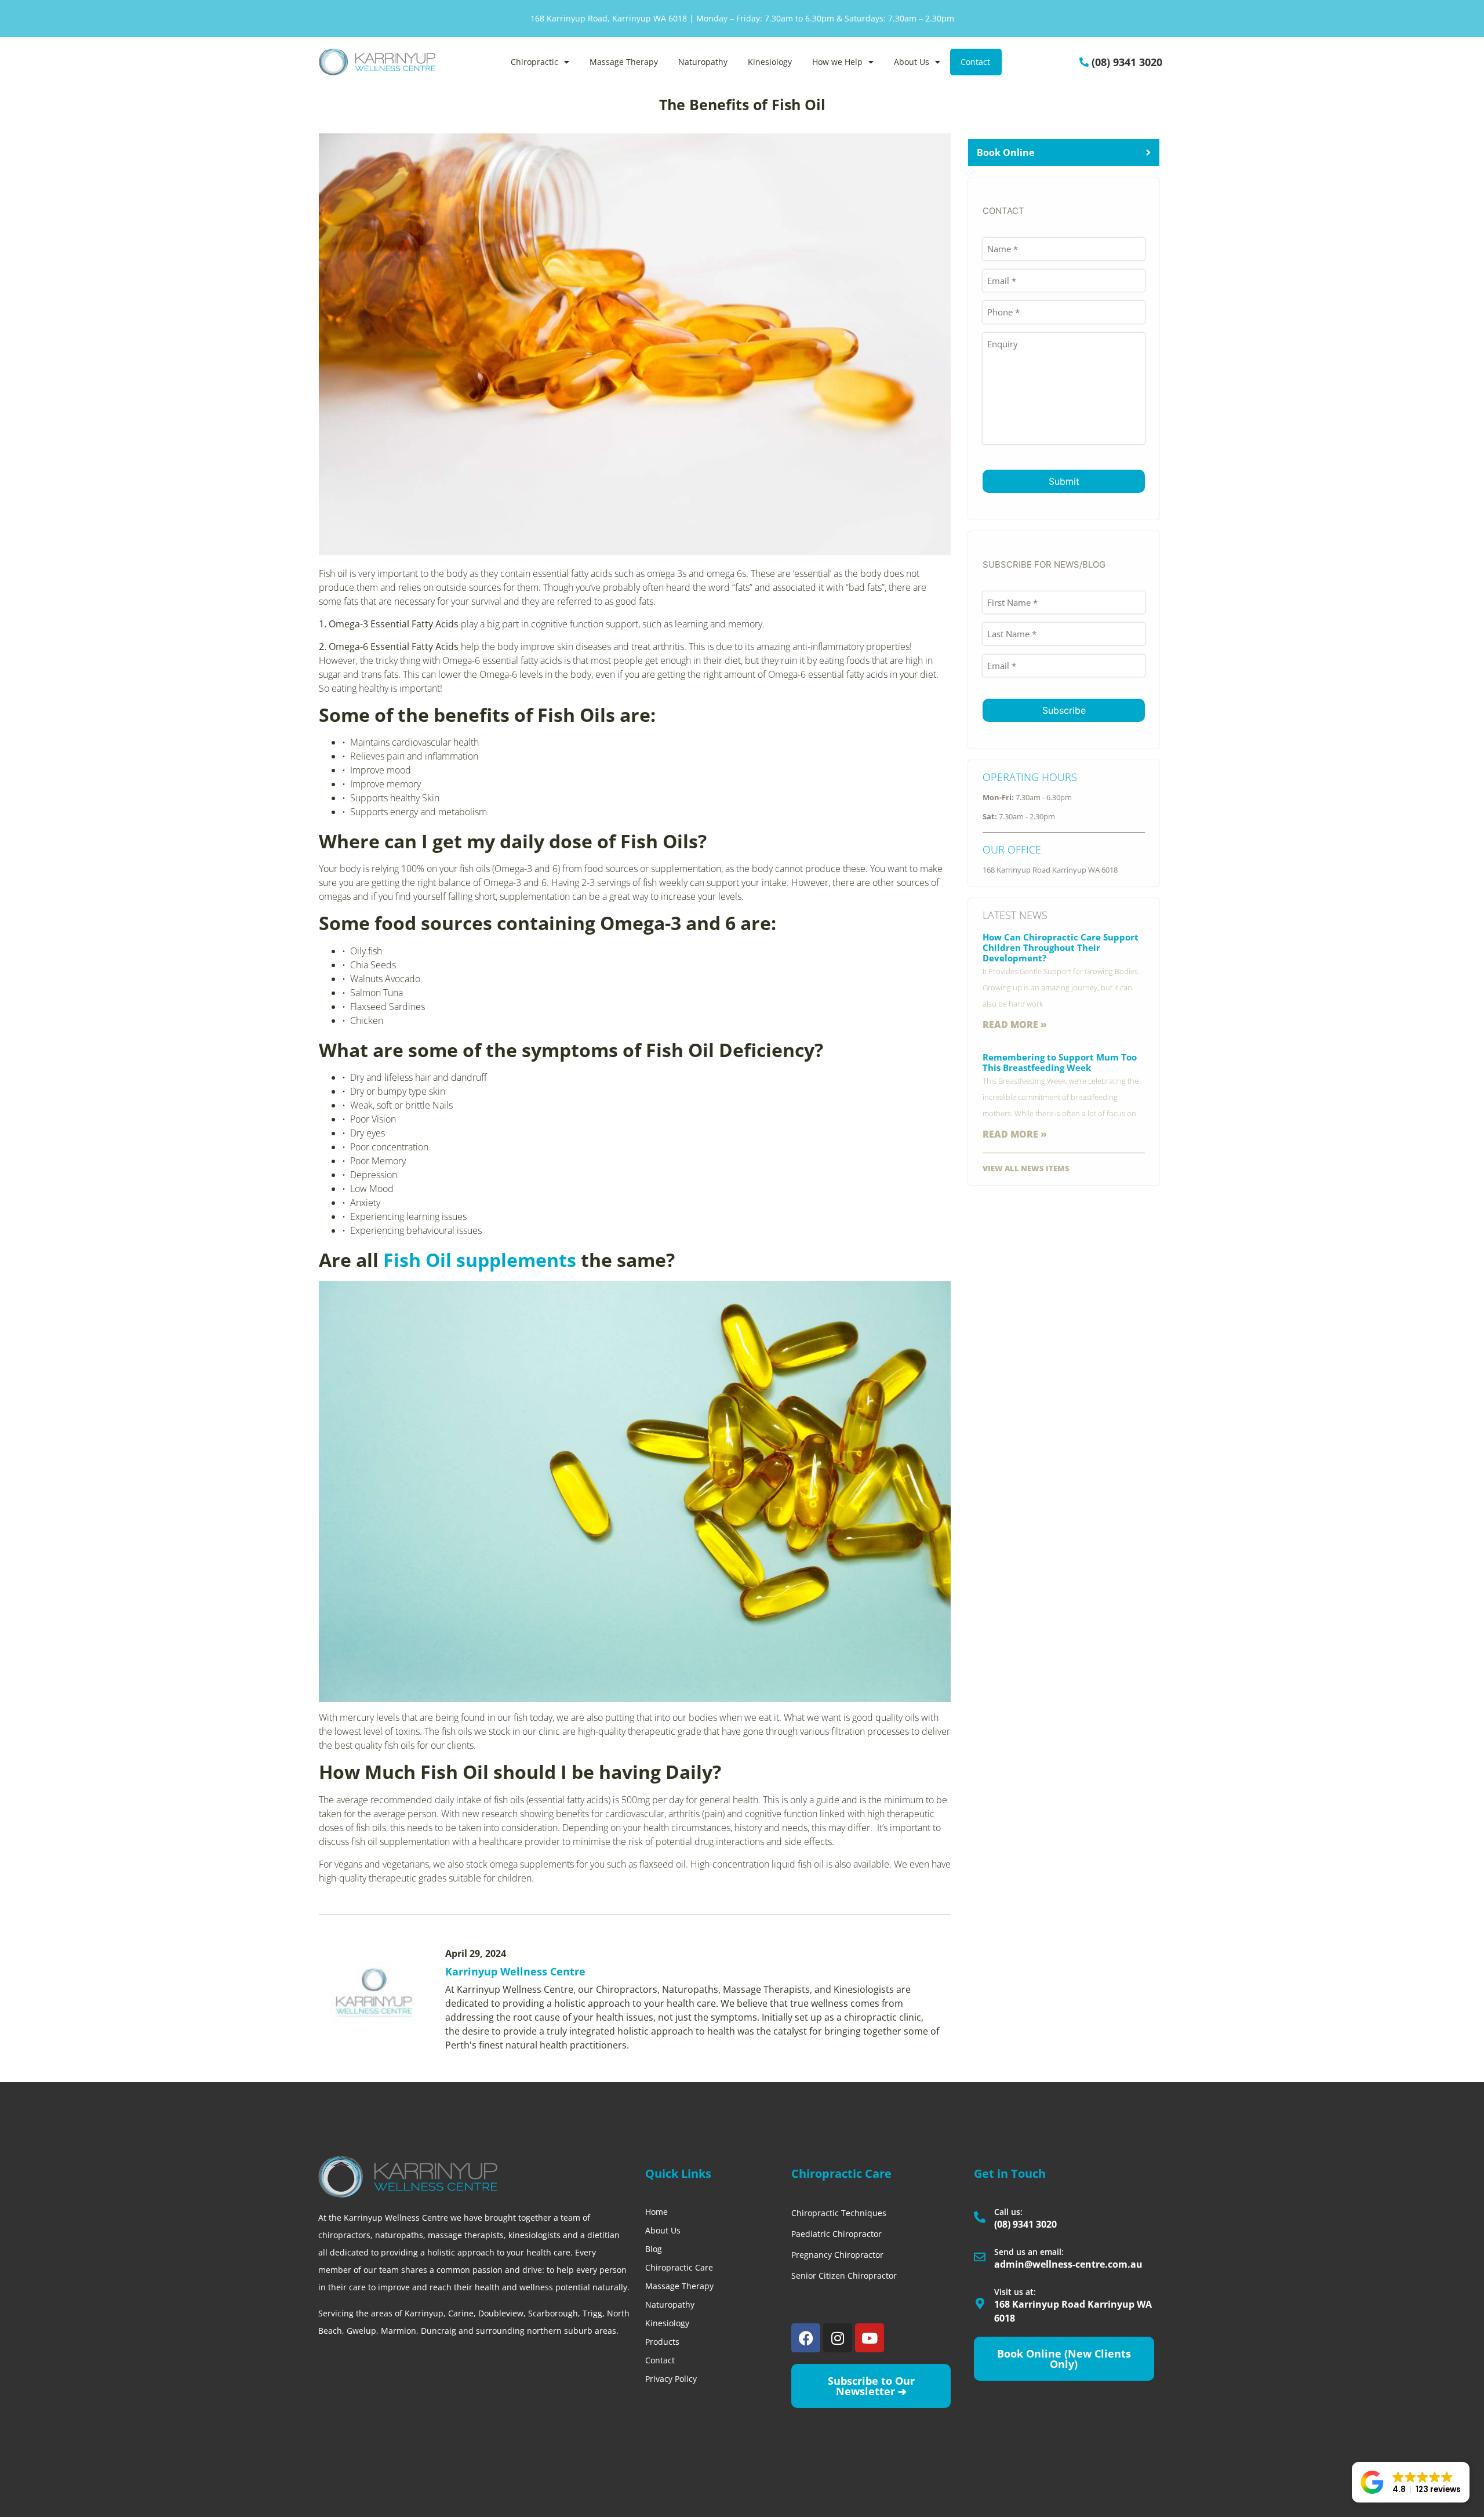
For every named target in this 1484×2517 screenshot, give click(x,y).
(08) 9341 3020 (1127, 62)
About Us (912, 62)
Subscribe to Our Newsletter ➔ (871, 2386)
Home (656, 2212)
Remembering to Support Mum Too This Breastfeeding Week (1060, 1062)
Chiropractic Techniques (839, 2213)
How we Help (837, 62)
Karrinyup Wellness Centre (515, 1971)
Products (662, 2342)
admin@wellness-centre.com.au (1068, 2264)
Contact (975, 62)
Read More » (1015, 1025)
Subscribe (1064, 710)
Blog (654, 2249)
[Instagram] (838, 2338)
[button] (1411, 2482)
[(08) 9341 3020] (1084, 62)
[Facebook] (806, 2338)
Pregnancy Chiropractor (837, 2255)
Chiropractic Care (679, 2267)
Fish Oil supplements (480, 1260)
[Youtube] (870, 2338)
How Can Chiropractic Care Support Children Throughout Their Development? (1061, 947)
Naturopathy (703, 62)
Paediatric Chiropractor (836, 2234)
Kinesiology (770, 62)
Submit (1064, 481)
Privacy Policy (671, 2379)
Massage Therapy (624, 62)
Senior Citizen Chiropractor (844, 2276)
